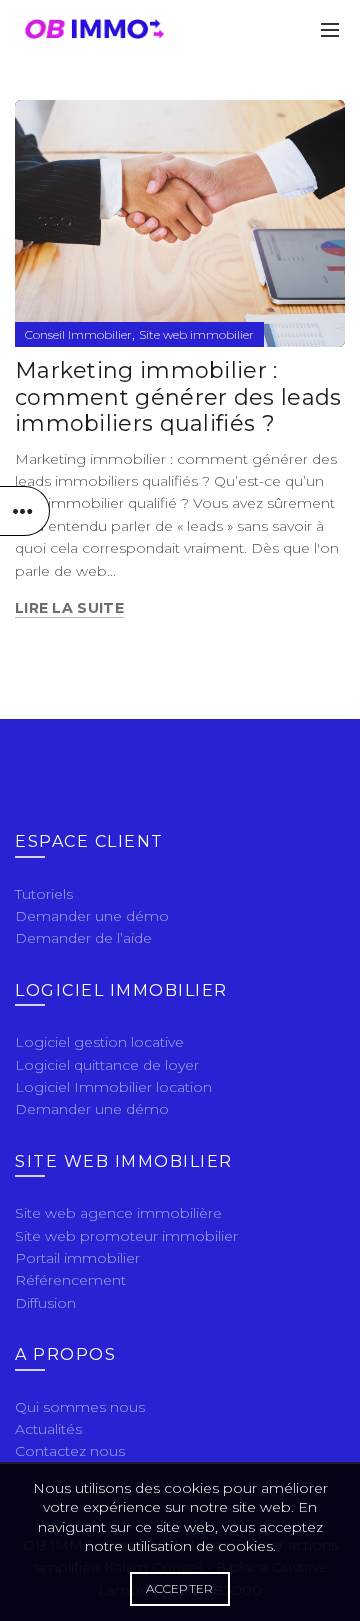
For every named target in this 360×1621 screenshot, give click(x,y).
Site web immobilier (196, 334)
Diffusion (45, 1303)
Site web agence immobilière (118, 1213)
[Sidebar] (25, 511)
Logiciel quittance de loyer (107, 1065)
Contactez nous (70, 1451)
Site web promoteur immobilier (126, 1236)
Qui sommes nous (80, 1407)
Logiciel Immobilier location (113, 1087)
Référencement (70, 1280)
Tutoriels (44, 894)
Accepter (179, 1588)
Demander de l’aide (83, 938)
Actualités (48, 1429)
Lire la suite (69, 608)
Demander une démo (92, 916)
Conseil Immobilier (78, 334)
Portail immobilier (77, 1258)
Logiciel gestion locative (99, 1042)
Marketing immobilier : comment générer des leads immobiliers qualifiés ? (178, 397)
